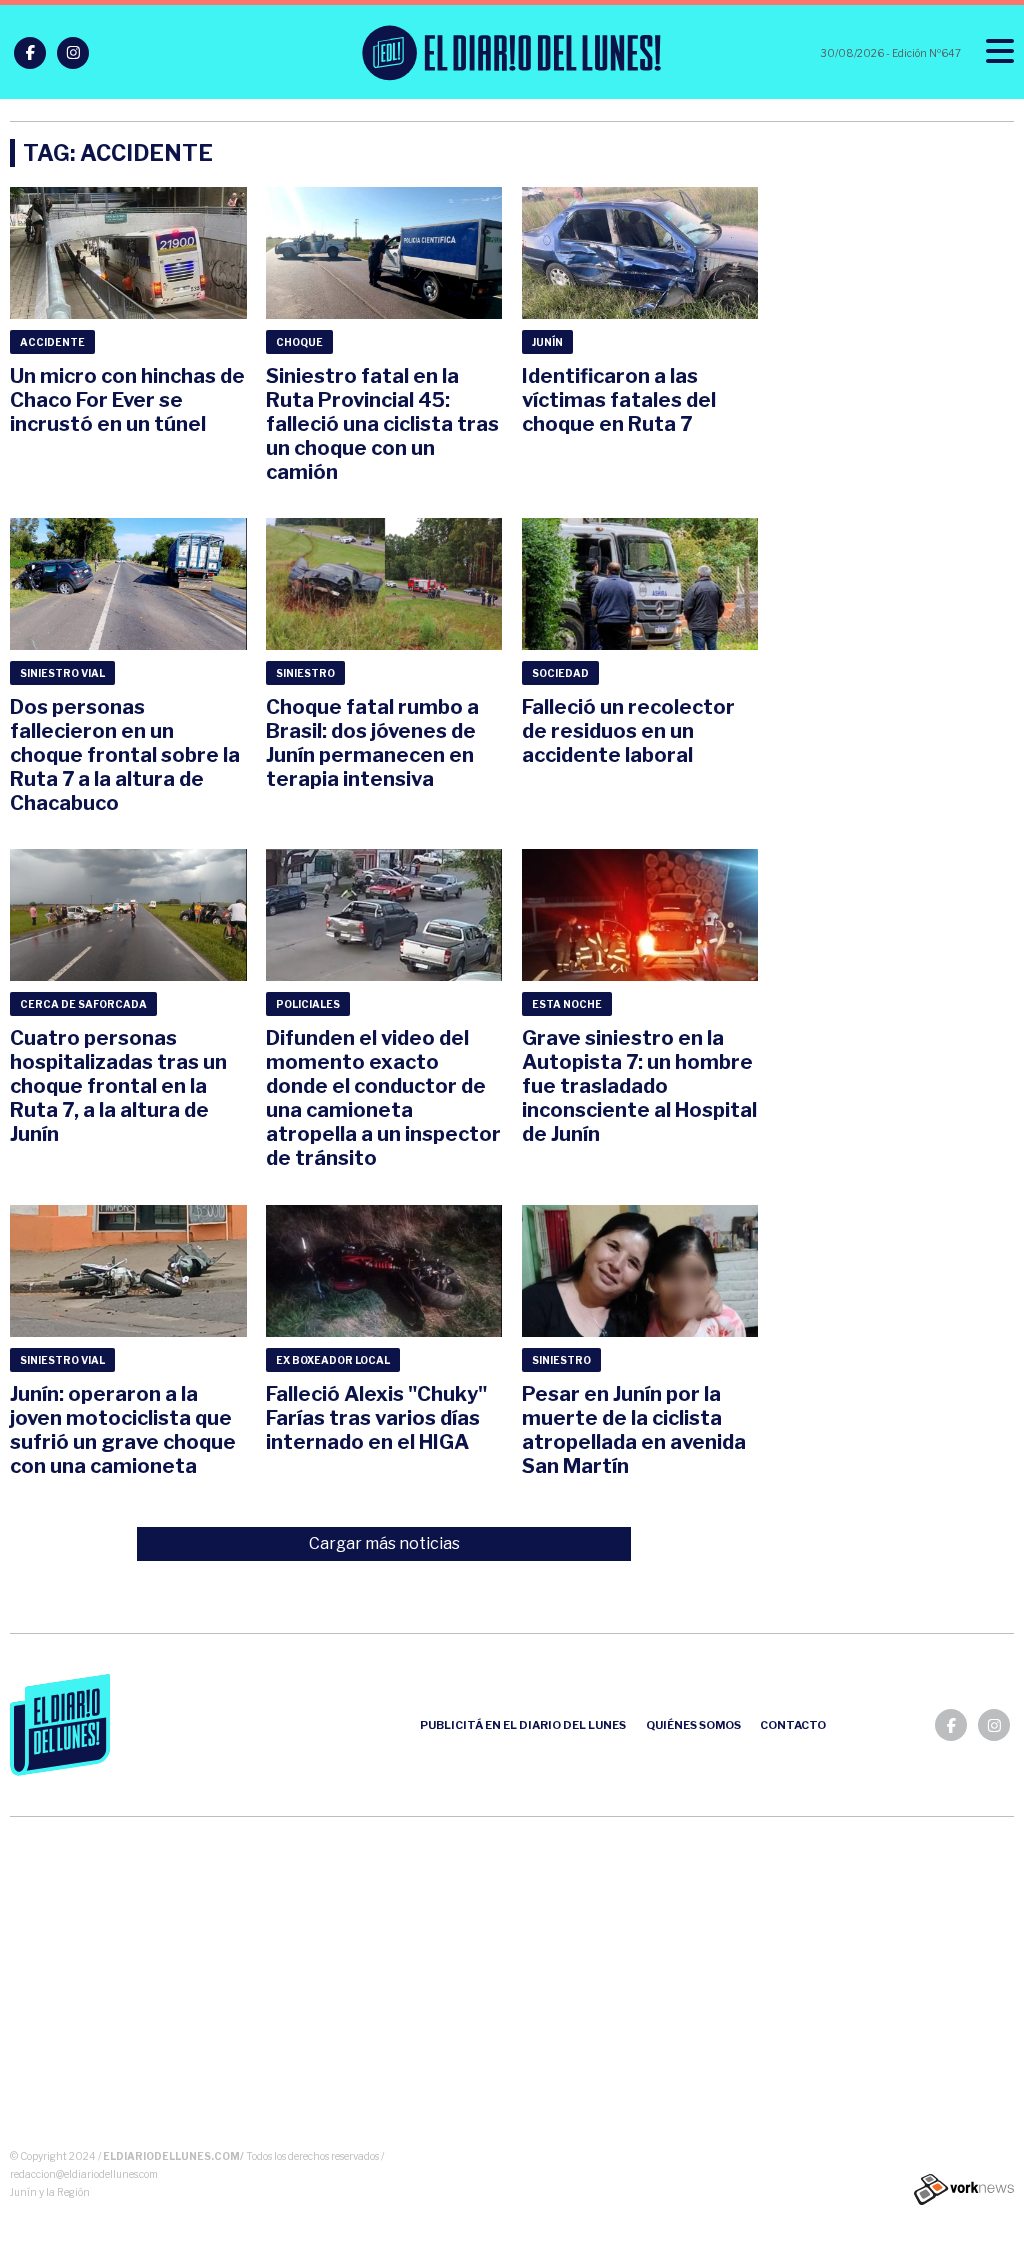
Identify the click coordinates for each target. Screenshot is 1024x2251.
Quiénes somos (693, 1725)
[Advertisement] (512, 1987)
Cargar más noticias (384, 1543)
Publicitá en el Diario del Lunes (523, 1725)
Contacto (793, 1725)
